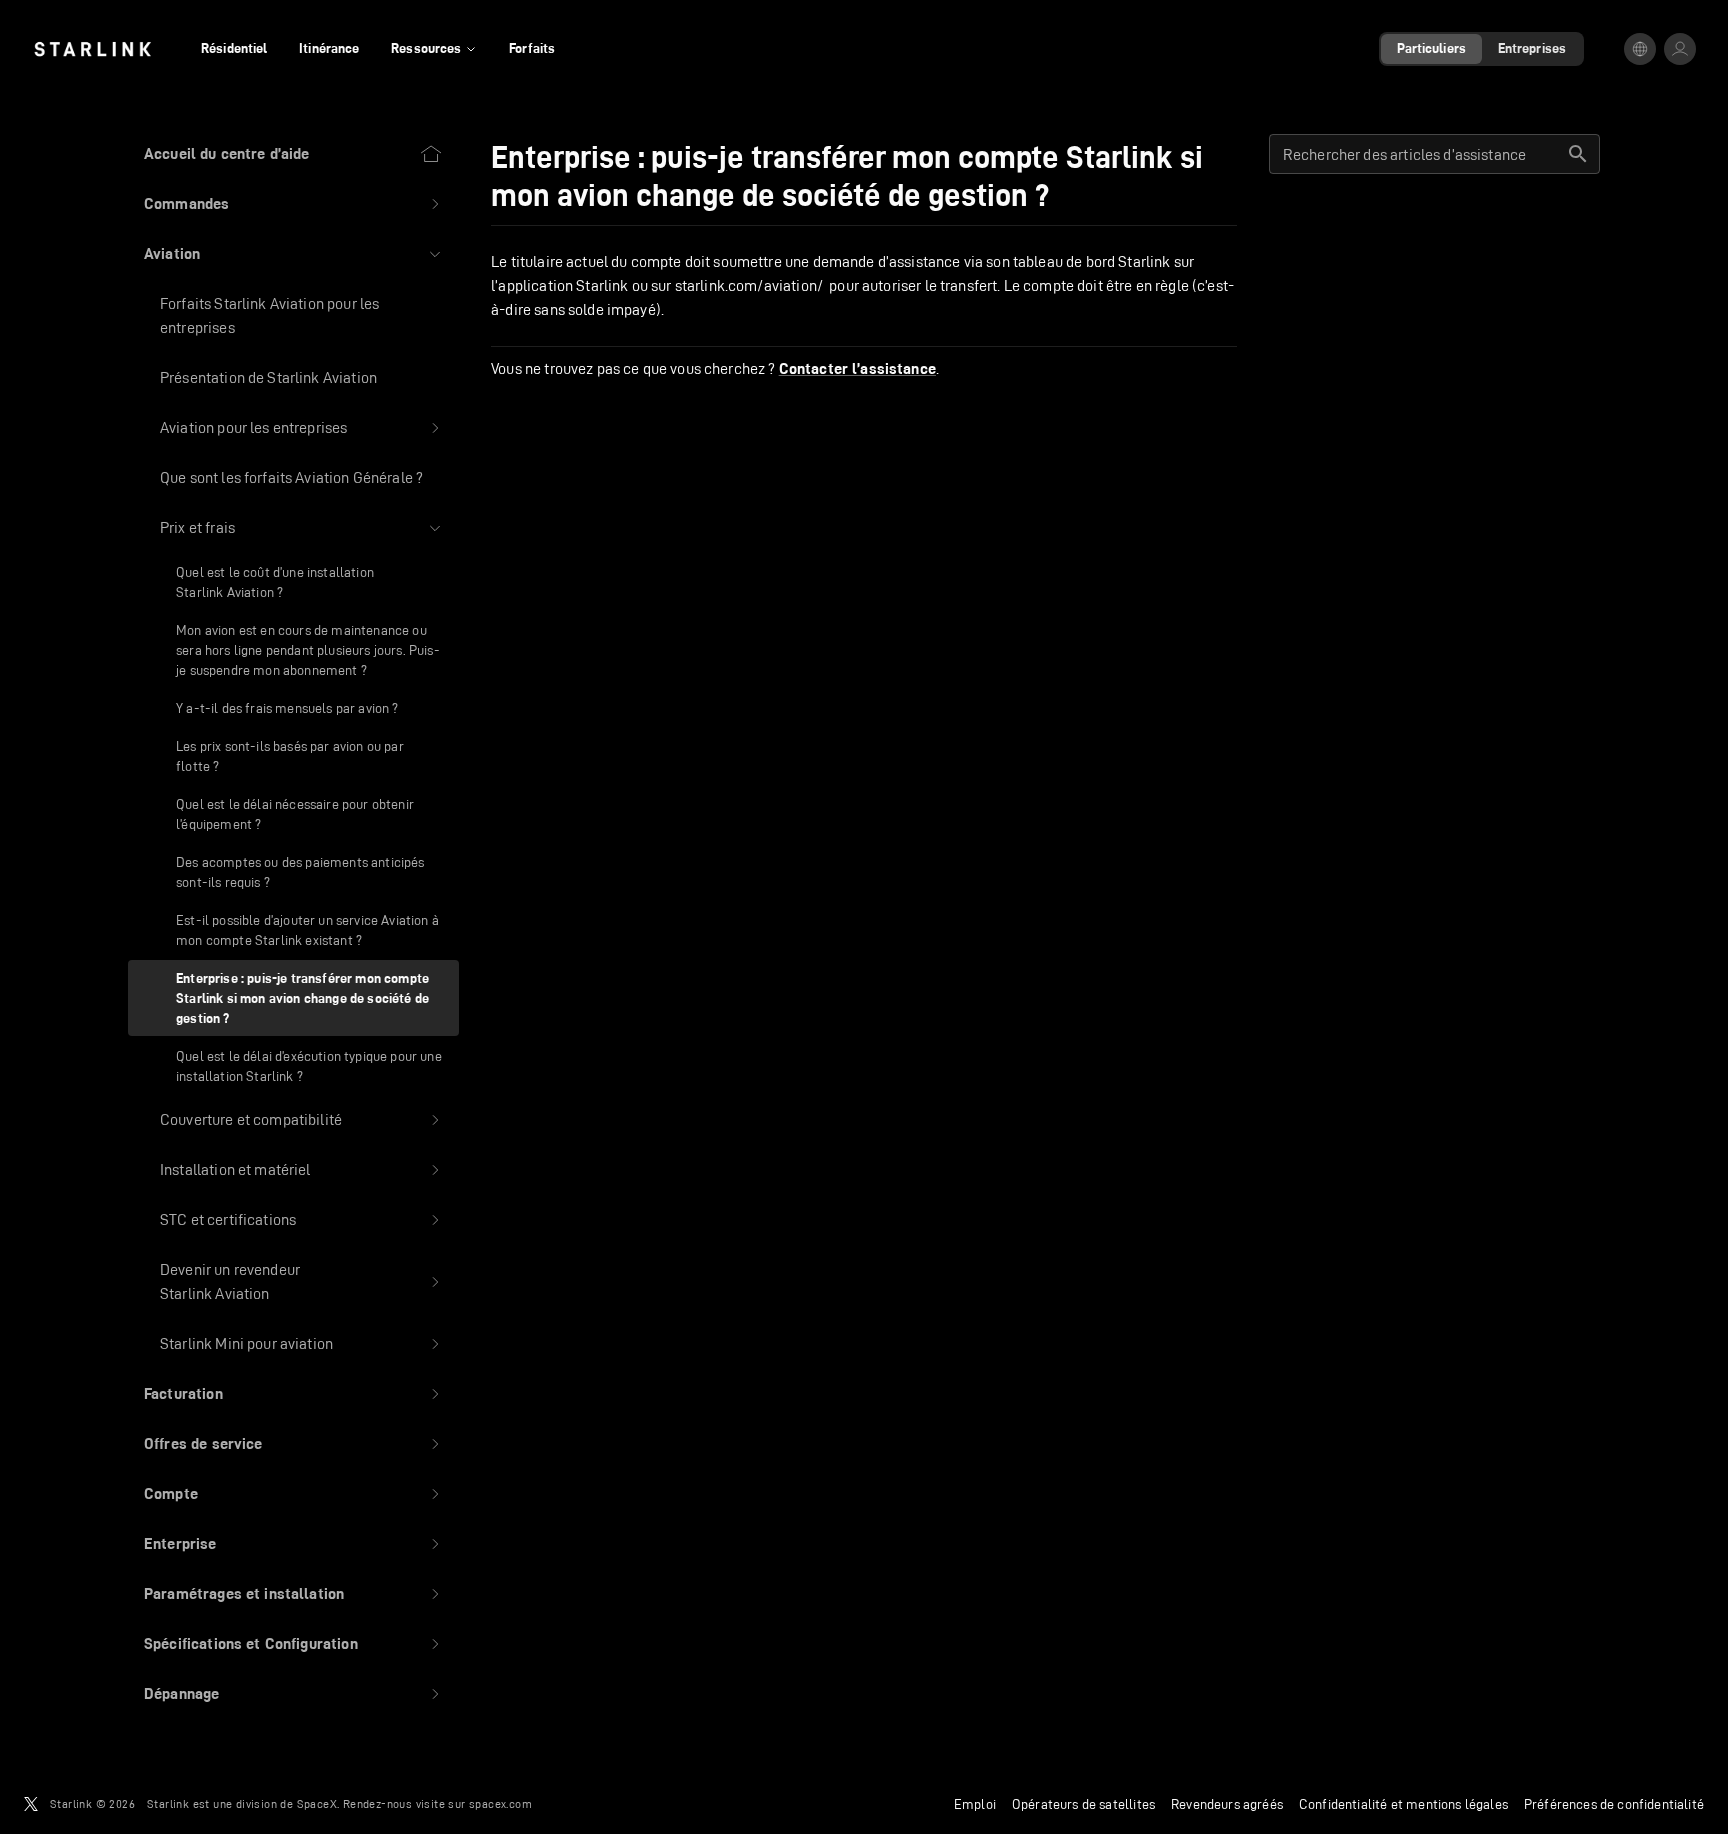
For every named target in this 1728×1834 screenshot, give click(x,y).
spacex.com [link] (500, 1803)
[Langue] (1640, 49)
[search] (1578, 154)
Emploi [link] (975, 1804)
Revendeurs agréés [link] (1227, 1804)
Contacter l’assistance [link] (857, 369)
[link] (92, 49)
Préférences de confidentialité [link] (1614, 1804)
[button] (293, 204)
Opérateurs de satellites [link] (1083, 1804)
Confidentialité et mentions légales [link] (1403, 1804)
